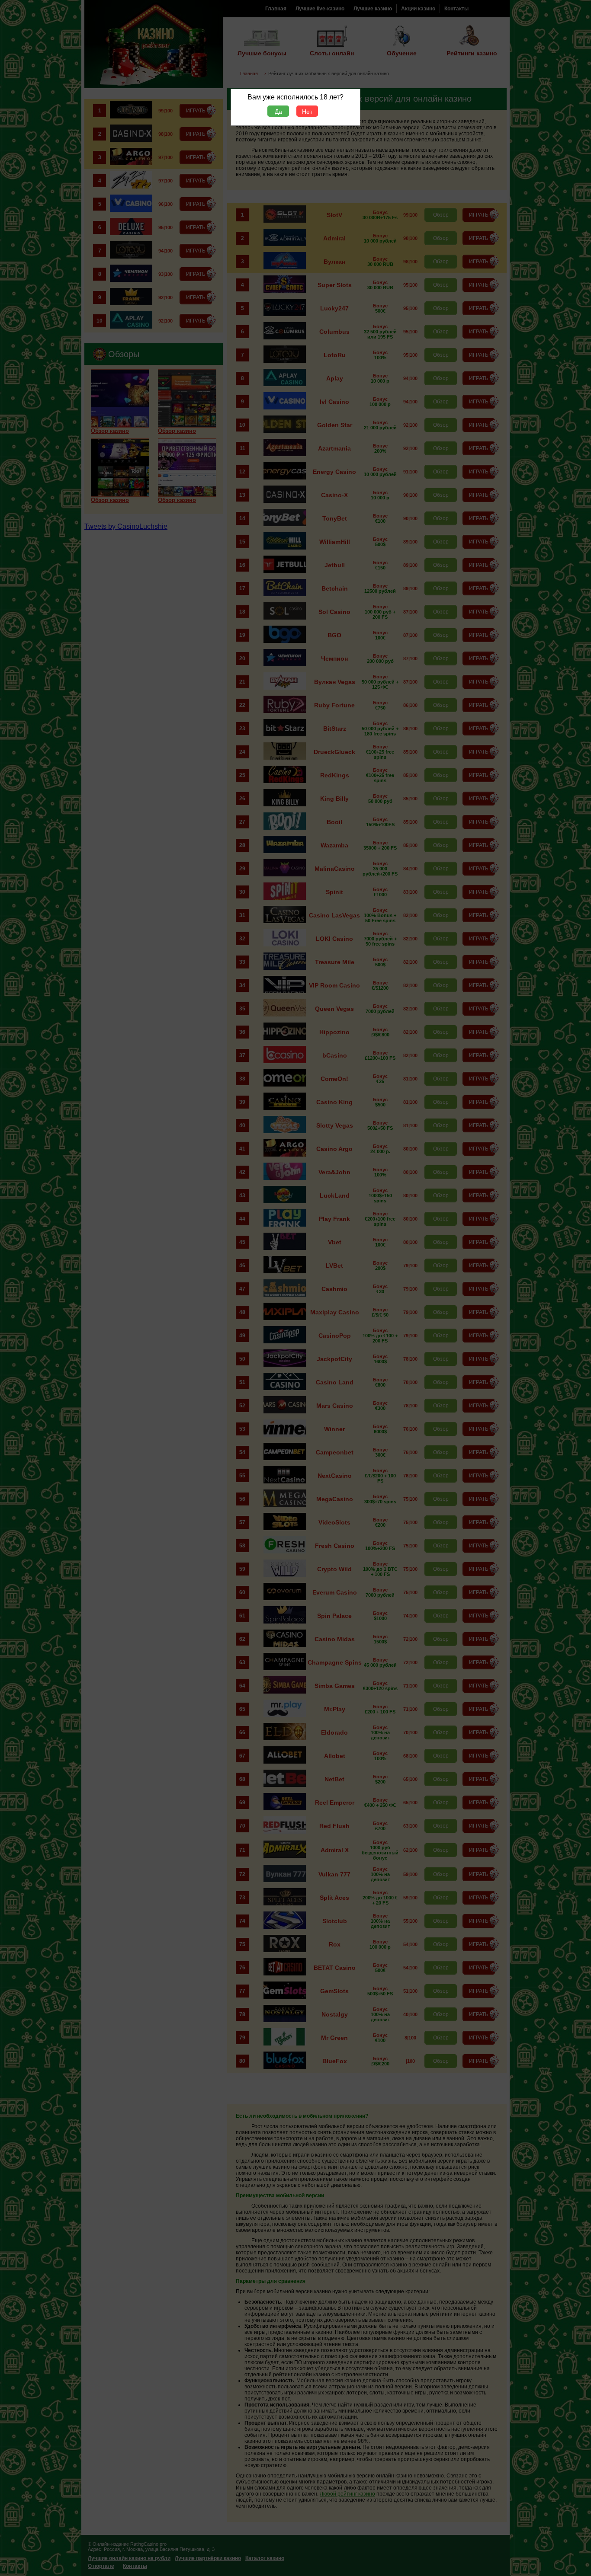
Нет (307, 112)
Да (278, 112)
